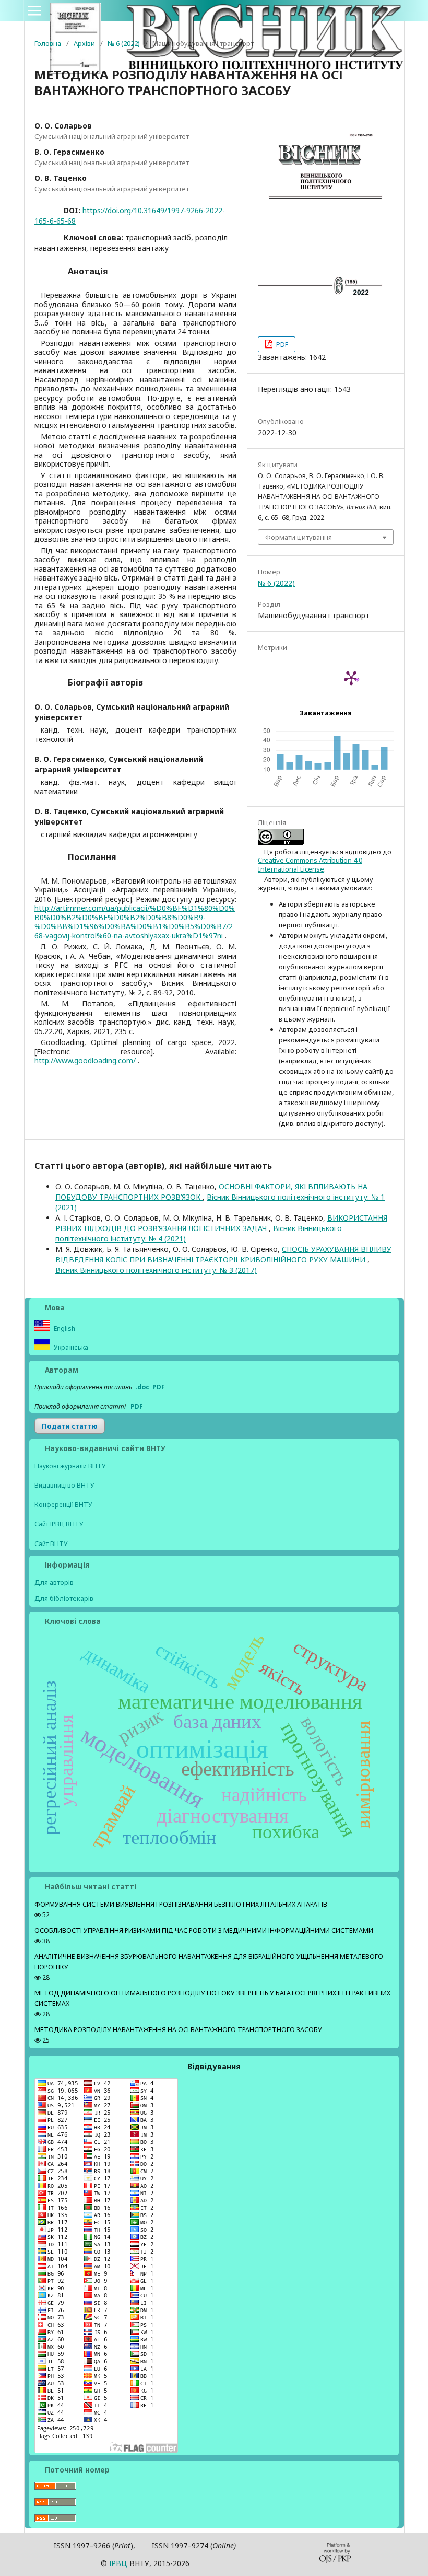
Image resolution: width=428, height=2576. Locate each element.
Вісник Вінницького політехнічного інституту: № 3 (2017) (156, 1270)
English (64, 1328)
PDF (281, 344)
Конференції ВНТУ (63, 1505)
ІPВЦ (118, 2563)
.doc (142, 1387)
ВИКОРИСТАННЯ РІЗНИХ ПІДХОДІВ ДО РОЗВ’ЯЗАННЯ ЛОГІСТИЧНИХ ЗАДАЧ (221, 1223)
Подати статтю (70, 1426)
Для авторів (54, 1582)
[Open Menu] (34, 10)
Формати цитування (299, 537)
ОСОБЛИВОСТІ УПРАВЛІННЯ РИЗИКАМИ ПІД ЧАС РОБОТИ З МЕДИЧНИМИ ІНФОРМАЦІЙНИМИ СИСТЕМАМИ (204, 1930)
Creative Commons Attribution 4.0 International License (310, 864)
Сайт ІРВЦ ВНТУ (59, 1524)
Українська (70, 1347)
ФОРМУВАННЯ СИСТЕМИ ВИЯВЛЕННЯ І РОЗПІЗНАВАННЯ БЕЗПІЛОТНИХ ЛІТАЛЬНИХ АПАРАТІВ (181, 1904)
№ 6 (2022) (124, 43)
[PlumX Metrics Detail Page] (351, 678)
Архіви (84, 43)
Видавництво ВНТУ (64, 1485)
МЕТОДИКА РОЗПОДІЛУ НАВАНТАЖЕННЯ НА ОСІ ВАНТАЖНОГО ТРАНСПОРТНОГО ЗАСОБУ (178, 2030)
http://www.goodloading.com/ (85, 1060)
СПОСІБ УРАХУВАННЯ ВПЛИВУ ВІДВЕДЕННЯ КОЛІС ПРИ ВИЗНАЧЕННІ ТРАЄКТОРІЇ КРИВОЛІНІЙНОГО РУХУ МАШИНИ (223, 1254)
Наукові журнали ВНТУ (70, 1466)
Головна (48, 43)
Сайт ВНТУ (51, 1544)
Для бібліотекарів (64, 1598)
